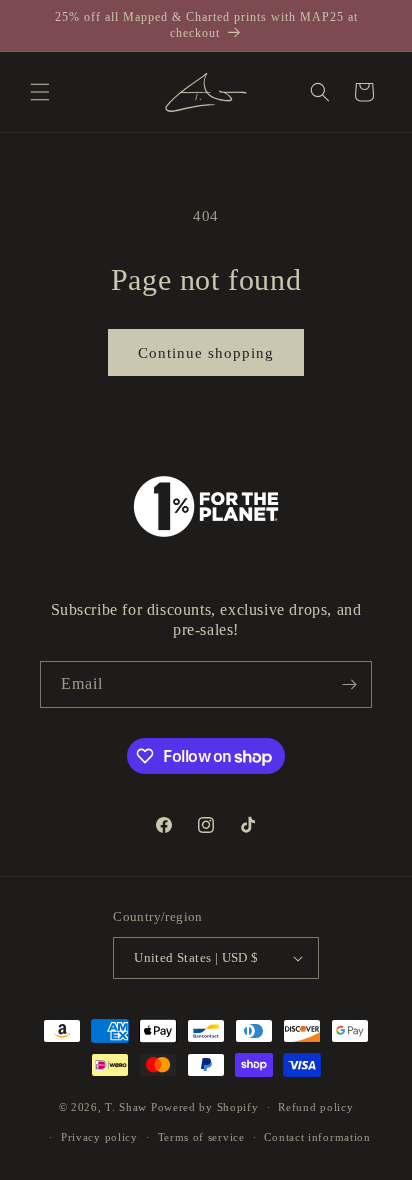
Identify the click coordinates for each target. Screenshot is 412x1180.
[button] (40, 92)
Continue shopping (206, 353)
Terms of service (201, 1137)
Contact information (317, 1137)
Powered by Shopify (205, 1107)
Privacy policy (99, 1137)
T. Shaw (126, 1107)
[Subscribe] (349, 684)
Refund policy (315, 1107)
